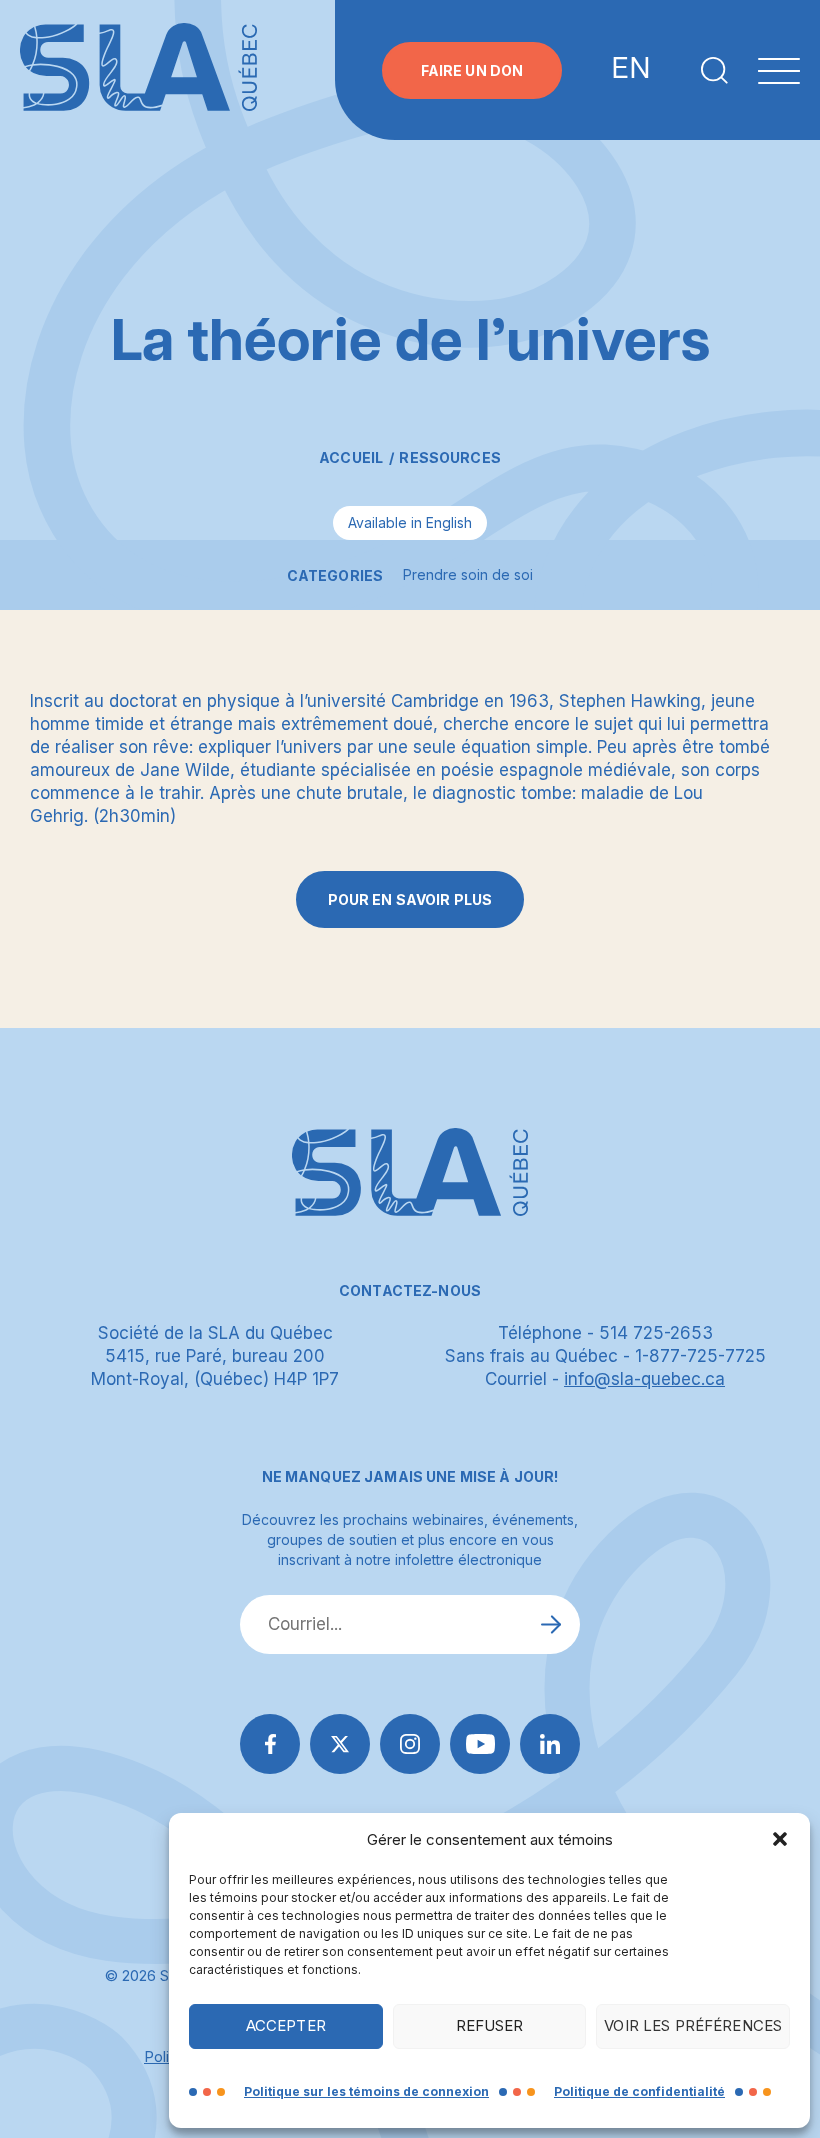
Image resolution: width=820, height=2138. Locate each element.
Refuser (490, 2025)
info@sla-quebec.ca (644, 1379)
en (631, 69)
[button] (780, 1839)
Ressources (449, 457)
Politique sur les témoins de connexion (366, 2091)
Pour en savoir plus (410, 899)
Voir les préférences (693, 2025)
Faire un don (472, 70)
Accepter (286, 2025)
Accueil (351, 457)
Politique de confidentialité (639, 2091)
